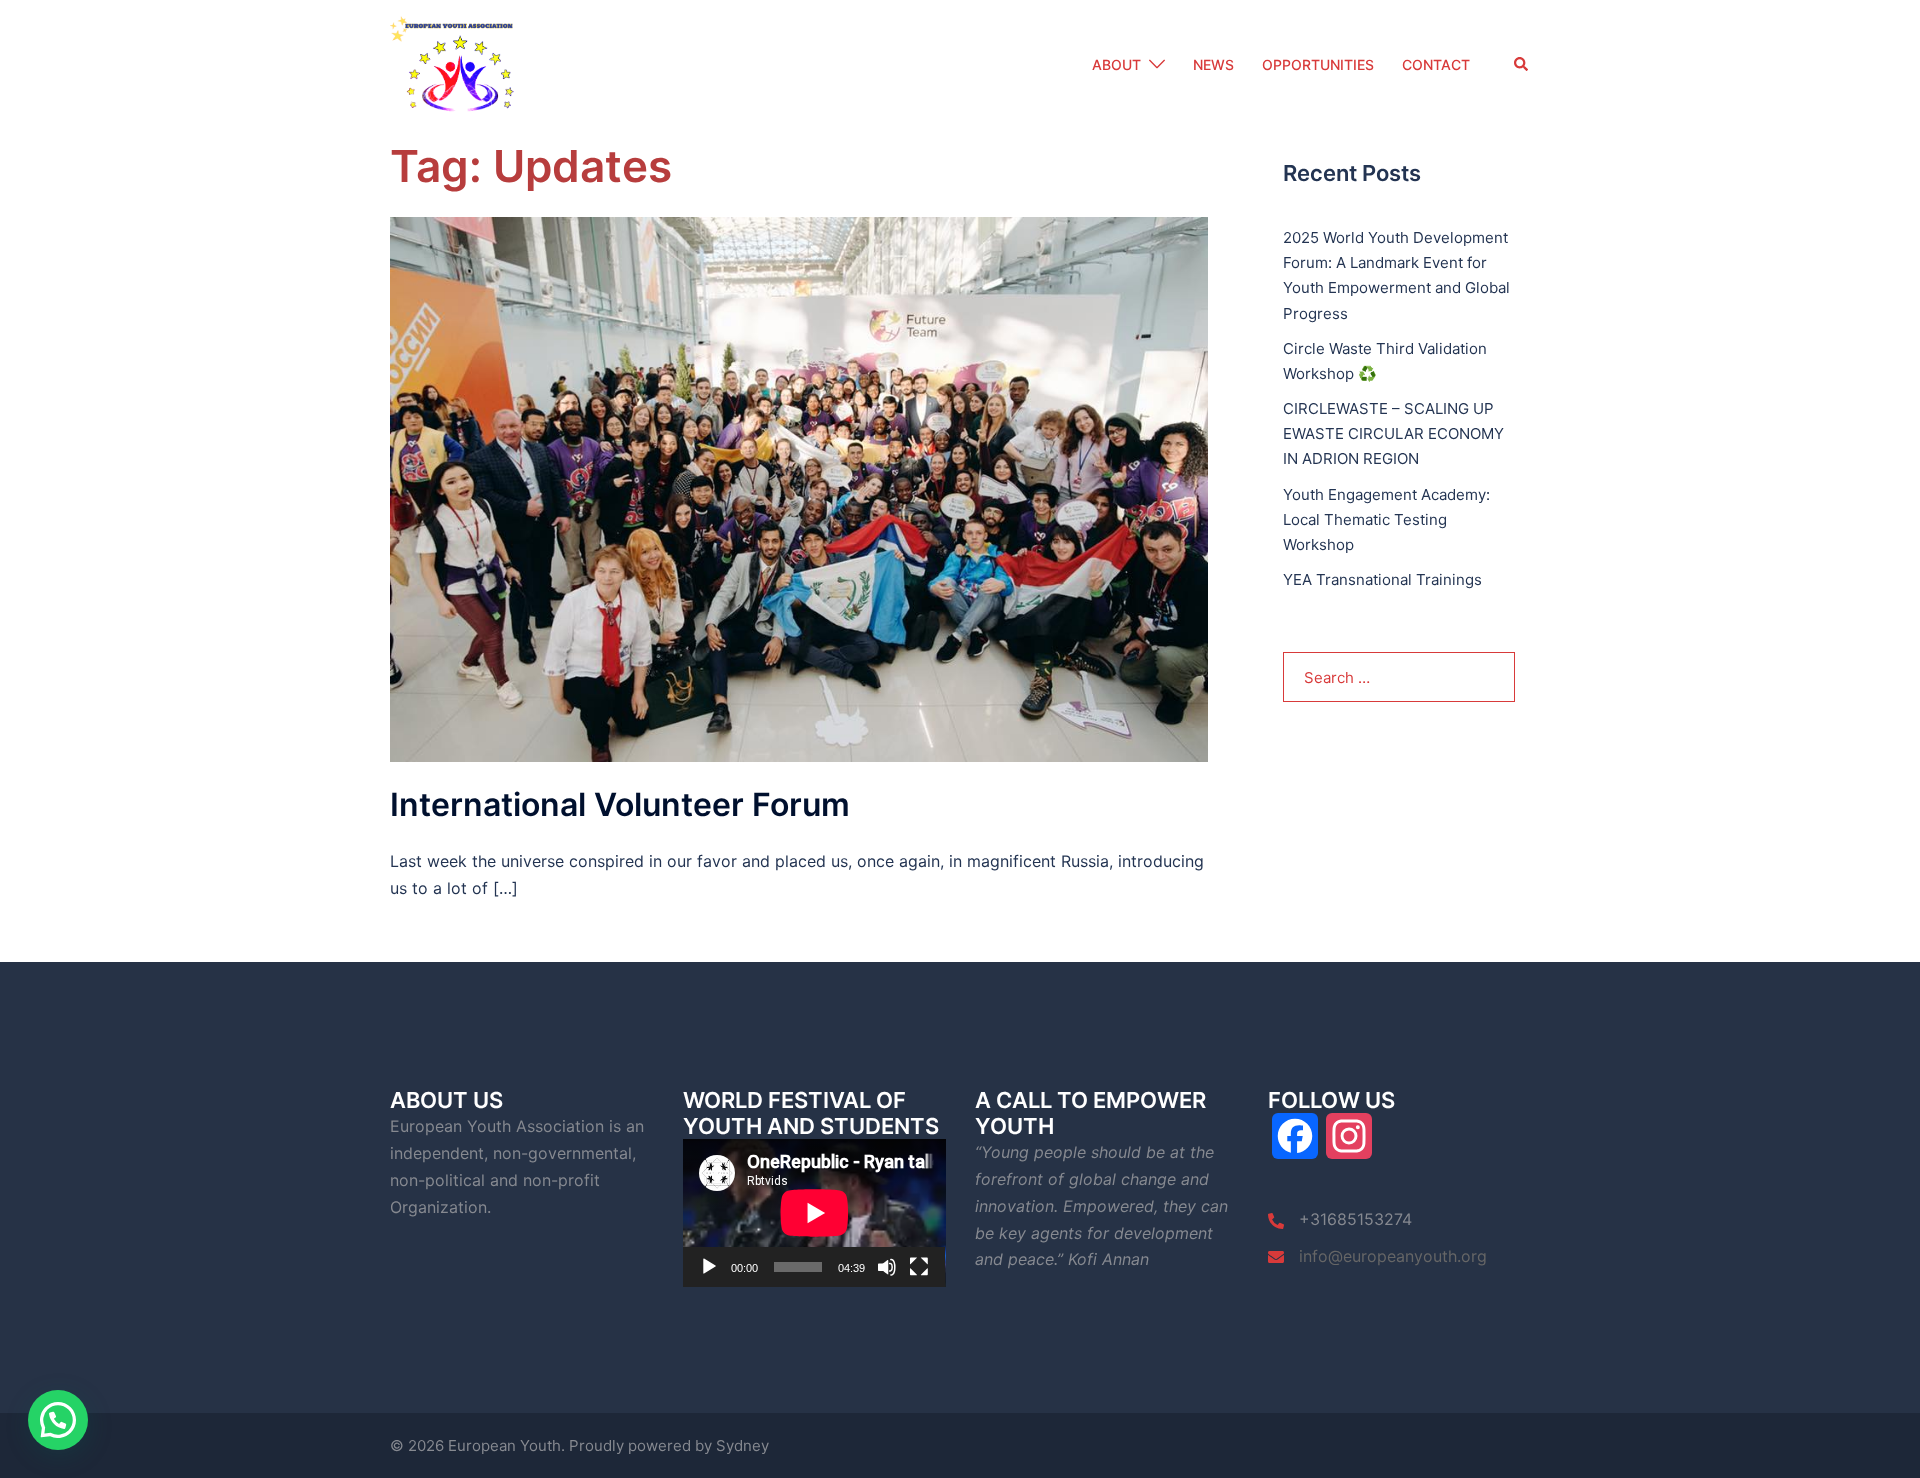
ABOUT (1116, 64)
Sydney (742, 1445)
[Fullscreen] (919, 1267)
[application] (814, 1213)
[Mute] (887, 1267)
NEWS (1213, 64)
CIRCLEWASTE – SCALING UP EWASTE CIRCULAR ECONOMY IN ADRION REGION (1393, 433)
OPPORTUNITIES (1318, 64)
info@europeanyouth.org (1393, 1256)
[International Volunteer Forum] (799, 487)
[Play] (709, 1267)
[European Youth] (459, 63)
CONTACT (1436, 64)
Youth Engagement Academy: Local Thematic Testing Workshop (1386, 519)
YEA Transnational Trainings (1382, 579)
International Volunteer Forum (620, 804)
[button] (1522, 65)
